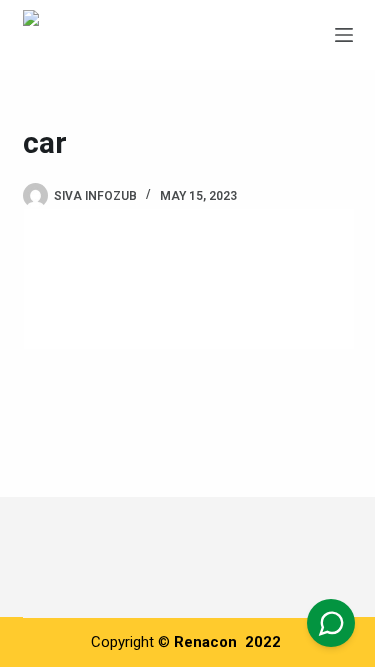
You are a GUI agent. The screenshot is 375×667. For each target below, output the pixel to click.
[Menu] (344, 35)
